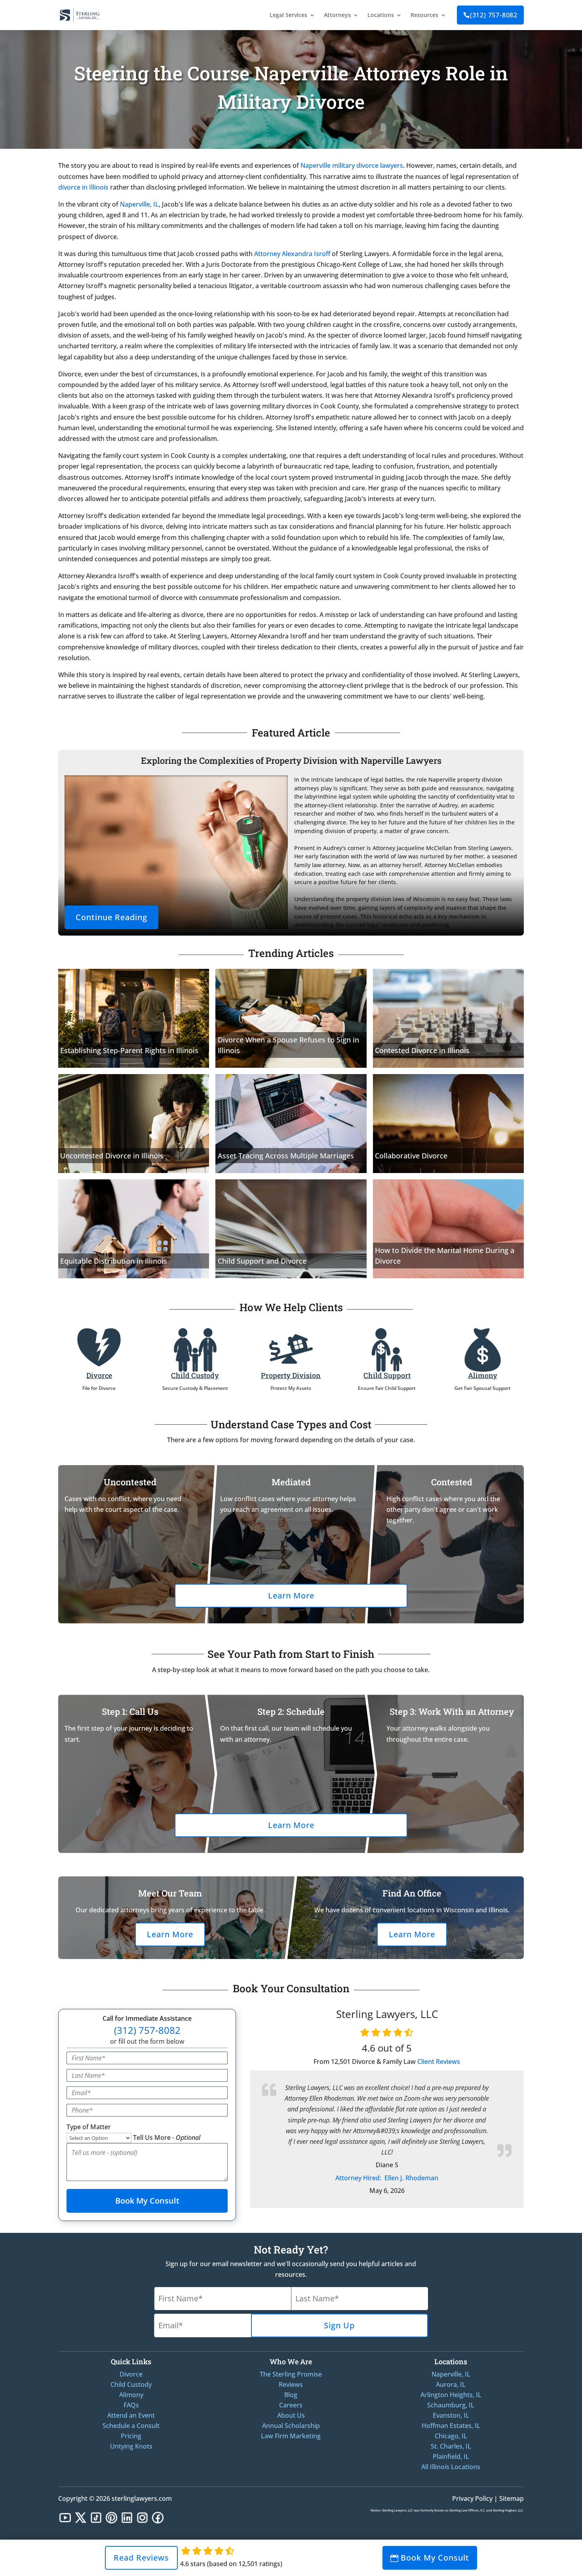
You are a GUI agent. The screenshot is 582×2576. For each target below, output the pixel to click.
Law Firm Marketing (291, 2436)
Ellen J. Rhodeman (387, 2178)
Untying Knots (131, 2446)
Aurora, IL (451, 2384)
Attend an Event (131, 2415)
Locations (381, 15)
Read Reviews (141, 2558)
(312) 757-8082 (490, 15)
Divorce (99, 1375)
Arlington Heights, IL (451, 2395)
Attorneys (337, 15)
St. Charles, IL (451, 2446)
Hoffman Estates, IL (451, 2426)
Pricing (131, 2436)
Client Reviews (439, 2062)
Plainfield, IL (451, 2456)
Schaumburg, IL (451, 2405)
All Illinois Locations (451, 2467)
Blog (291, 2395)
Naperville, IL (139, 204)
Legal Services (288, 15)
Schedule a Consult (131, 2426)
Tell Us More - (167, 2137)
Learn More (291, 1596)
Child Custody (195, 1375)
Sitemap (512, 2498)
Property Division (291, 1375)
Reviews (291, 2384)
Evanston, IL (451, 2415)
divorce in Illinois (83, 187)
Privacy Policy (472, 2498)
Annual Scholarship (291, 2426)
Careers (291, 2405)
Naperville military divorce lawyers (352, 165)
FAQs (131, 2405)
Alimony (483, 1375)
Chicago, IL (451, 2436)
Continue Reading (111, 917)
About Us (291, 2415)
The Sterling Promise (291, 2374)
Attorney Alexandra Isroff (292, 254)
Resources (424, 15)
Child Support (387, 1375)
